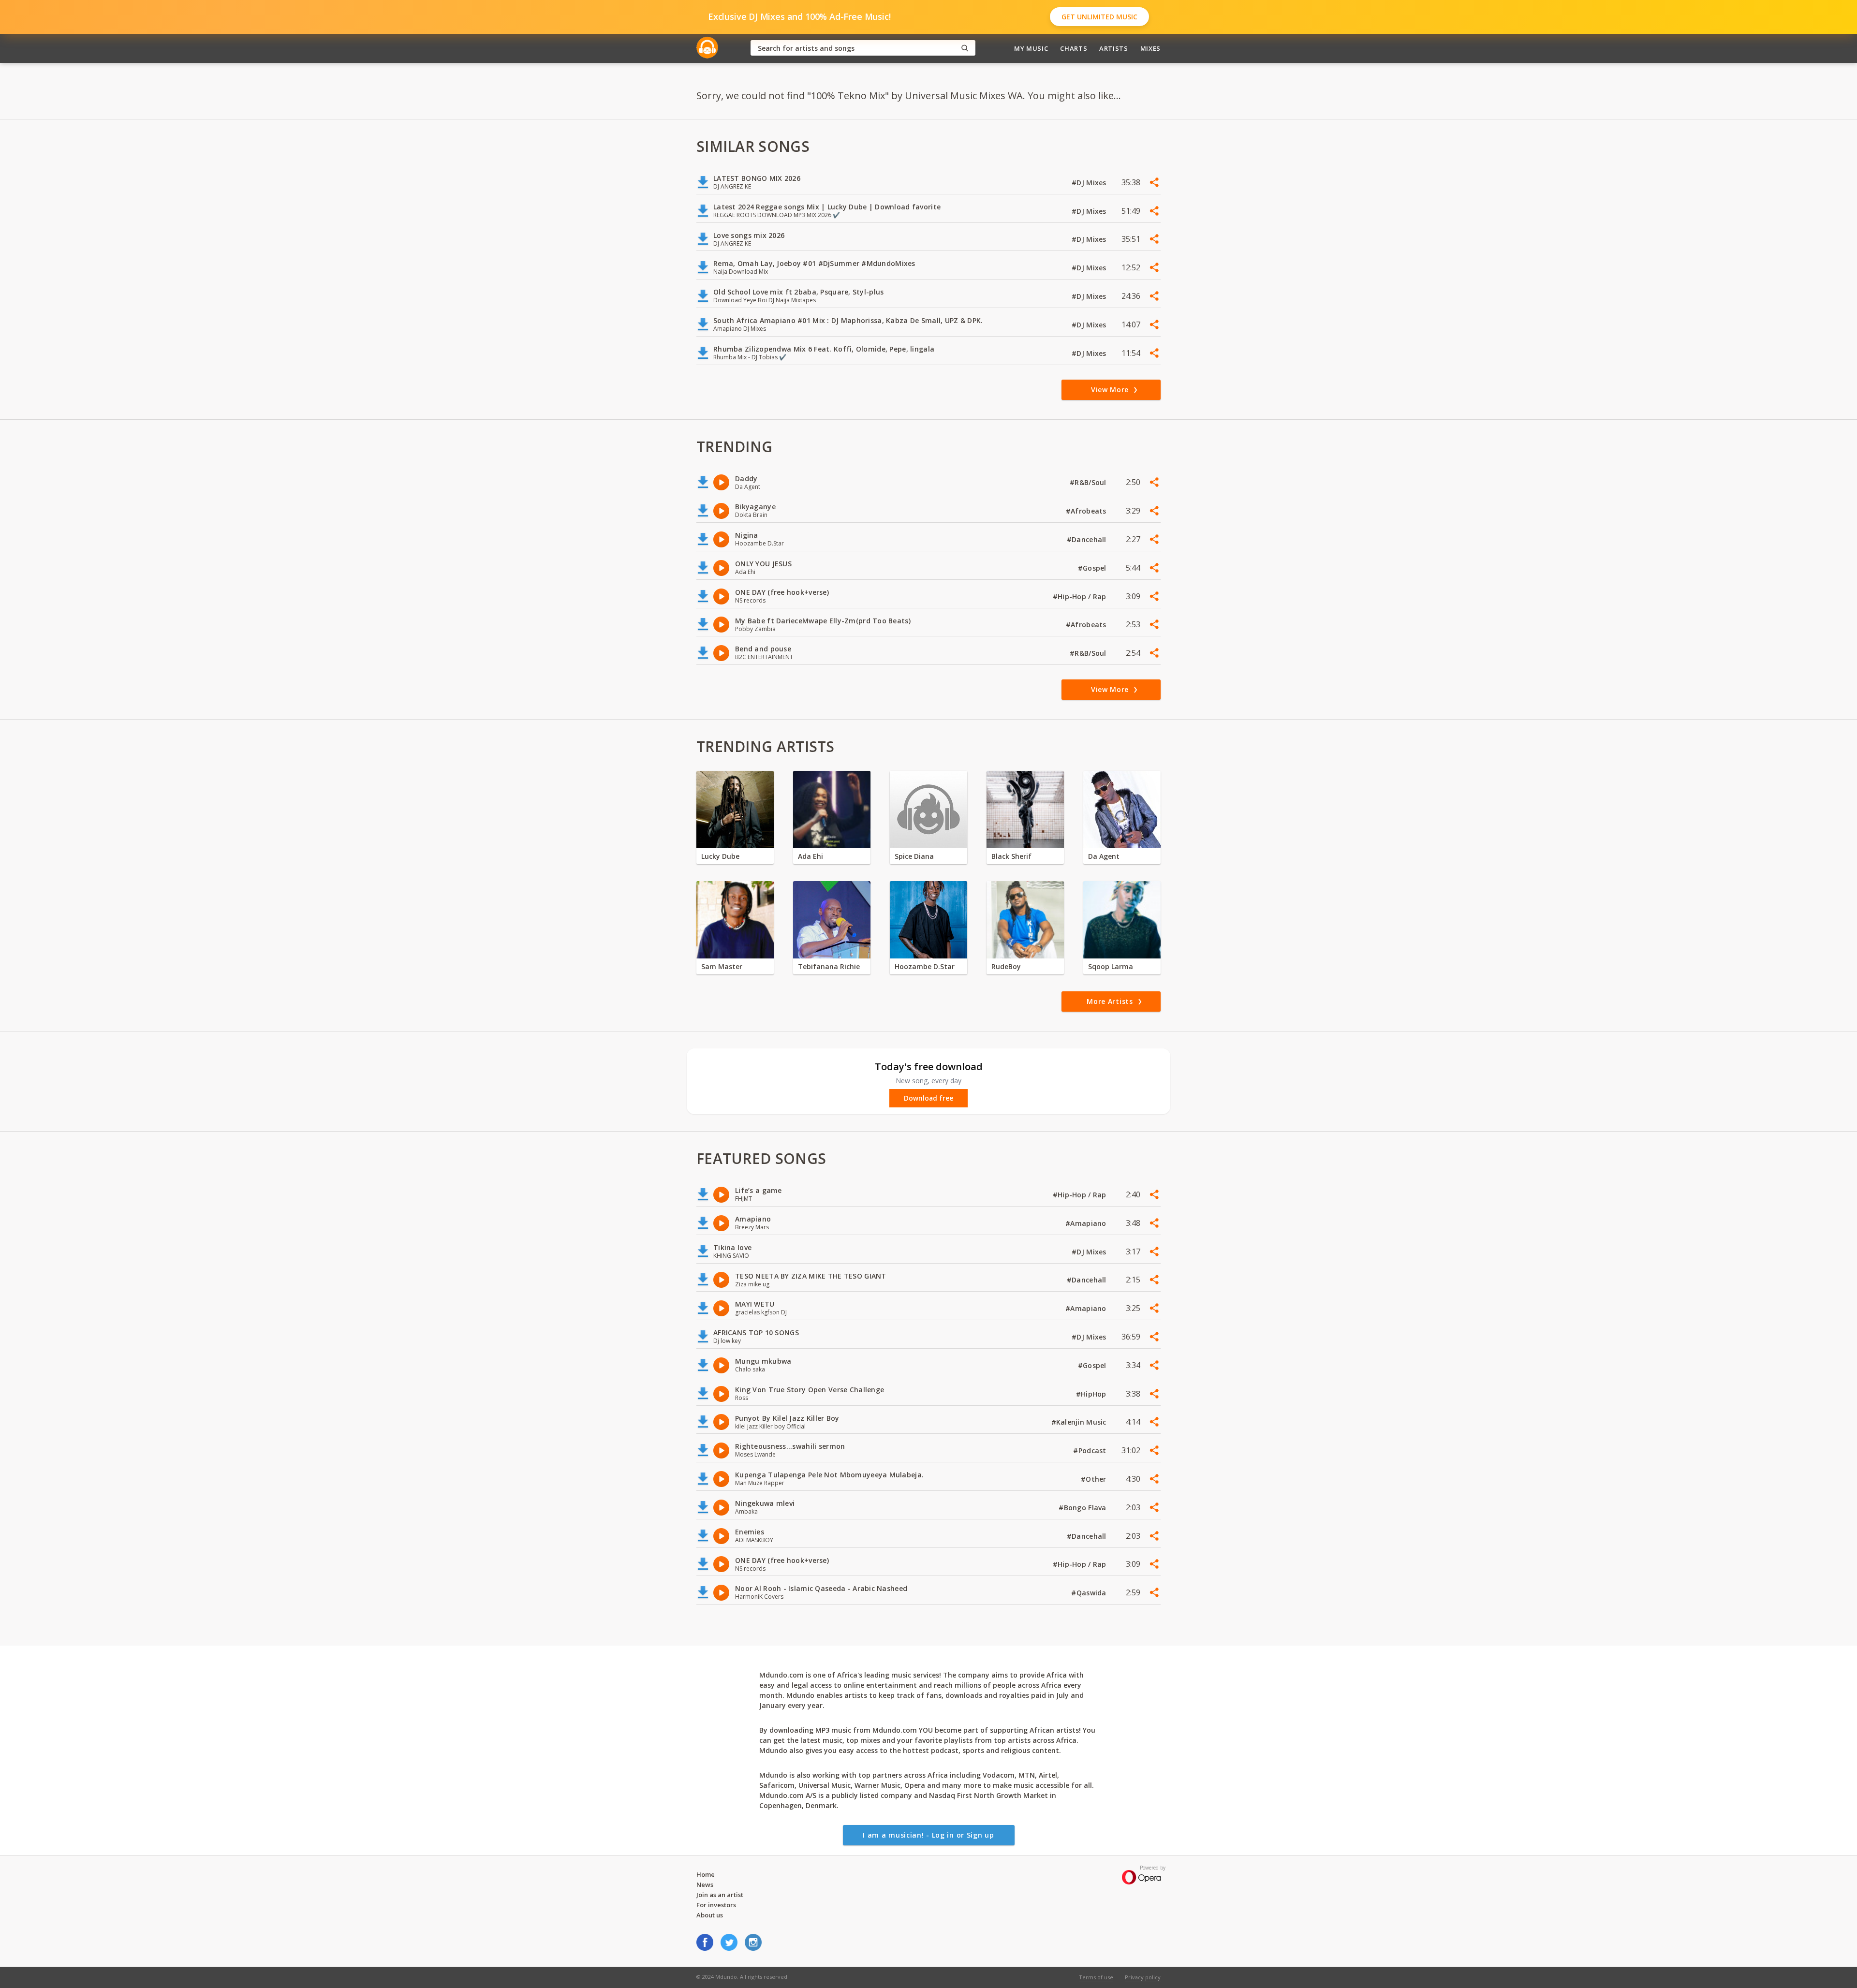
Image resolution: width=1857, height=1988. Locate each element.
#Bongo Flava (1083, 1508)
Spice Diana (914, 856)
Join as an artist (720, 1895)
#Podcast (1091, 1451)
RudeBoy (1006, 966)
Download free (928, 1098)
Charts (1074, 48)
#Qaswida (1090, 1593)
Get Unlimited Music (1099, 17)
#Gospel (1093, 568)
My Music (1031, 48)
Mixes (1150, 48)
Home (706, 1874)
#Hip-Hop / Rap (1081, 596)
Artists (1114, 48)
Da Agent (1104, 856)
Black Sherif (1011, 856)
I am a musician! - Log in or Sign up (928, 1835)
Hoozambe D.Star (925, 966)
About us (710, 1915)
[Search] (965, 48)
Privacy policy (1143, 1977)
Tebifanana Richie (829, 966)
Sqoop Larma (1111, 966)
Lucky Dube (720, 856)
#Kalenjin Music (1080, 1422)
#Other (1095, 1479)
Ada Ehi (811, 856)
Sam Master (722, 966)
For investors (716, 1905)
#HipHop (1092, 1394)
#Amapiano (1087, 1223)
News (705, 1885)
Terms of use (1096, 1977)
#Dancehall (1088, 539)
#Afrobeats (1087, 511)
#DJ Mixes (1090, 183)
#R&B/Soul (1089, 482)
